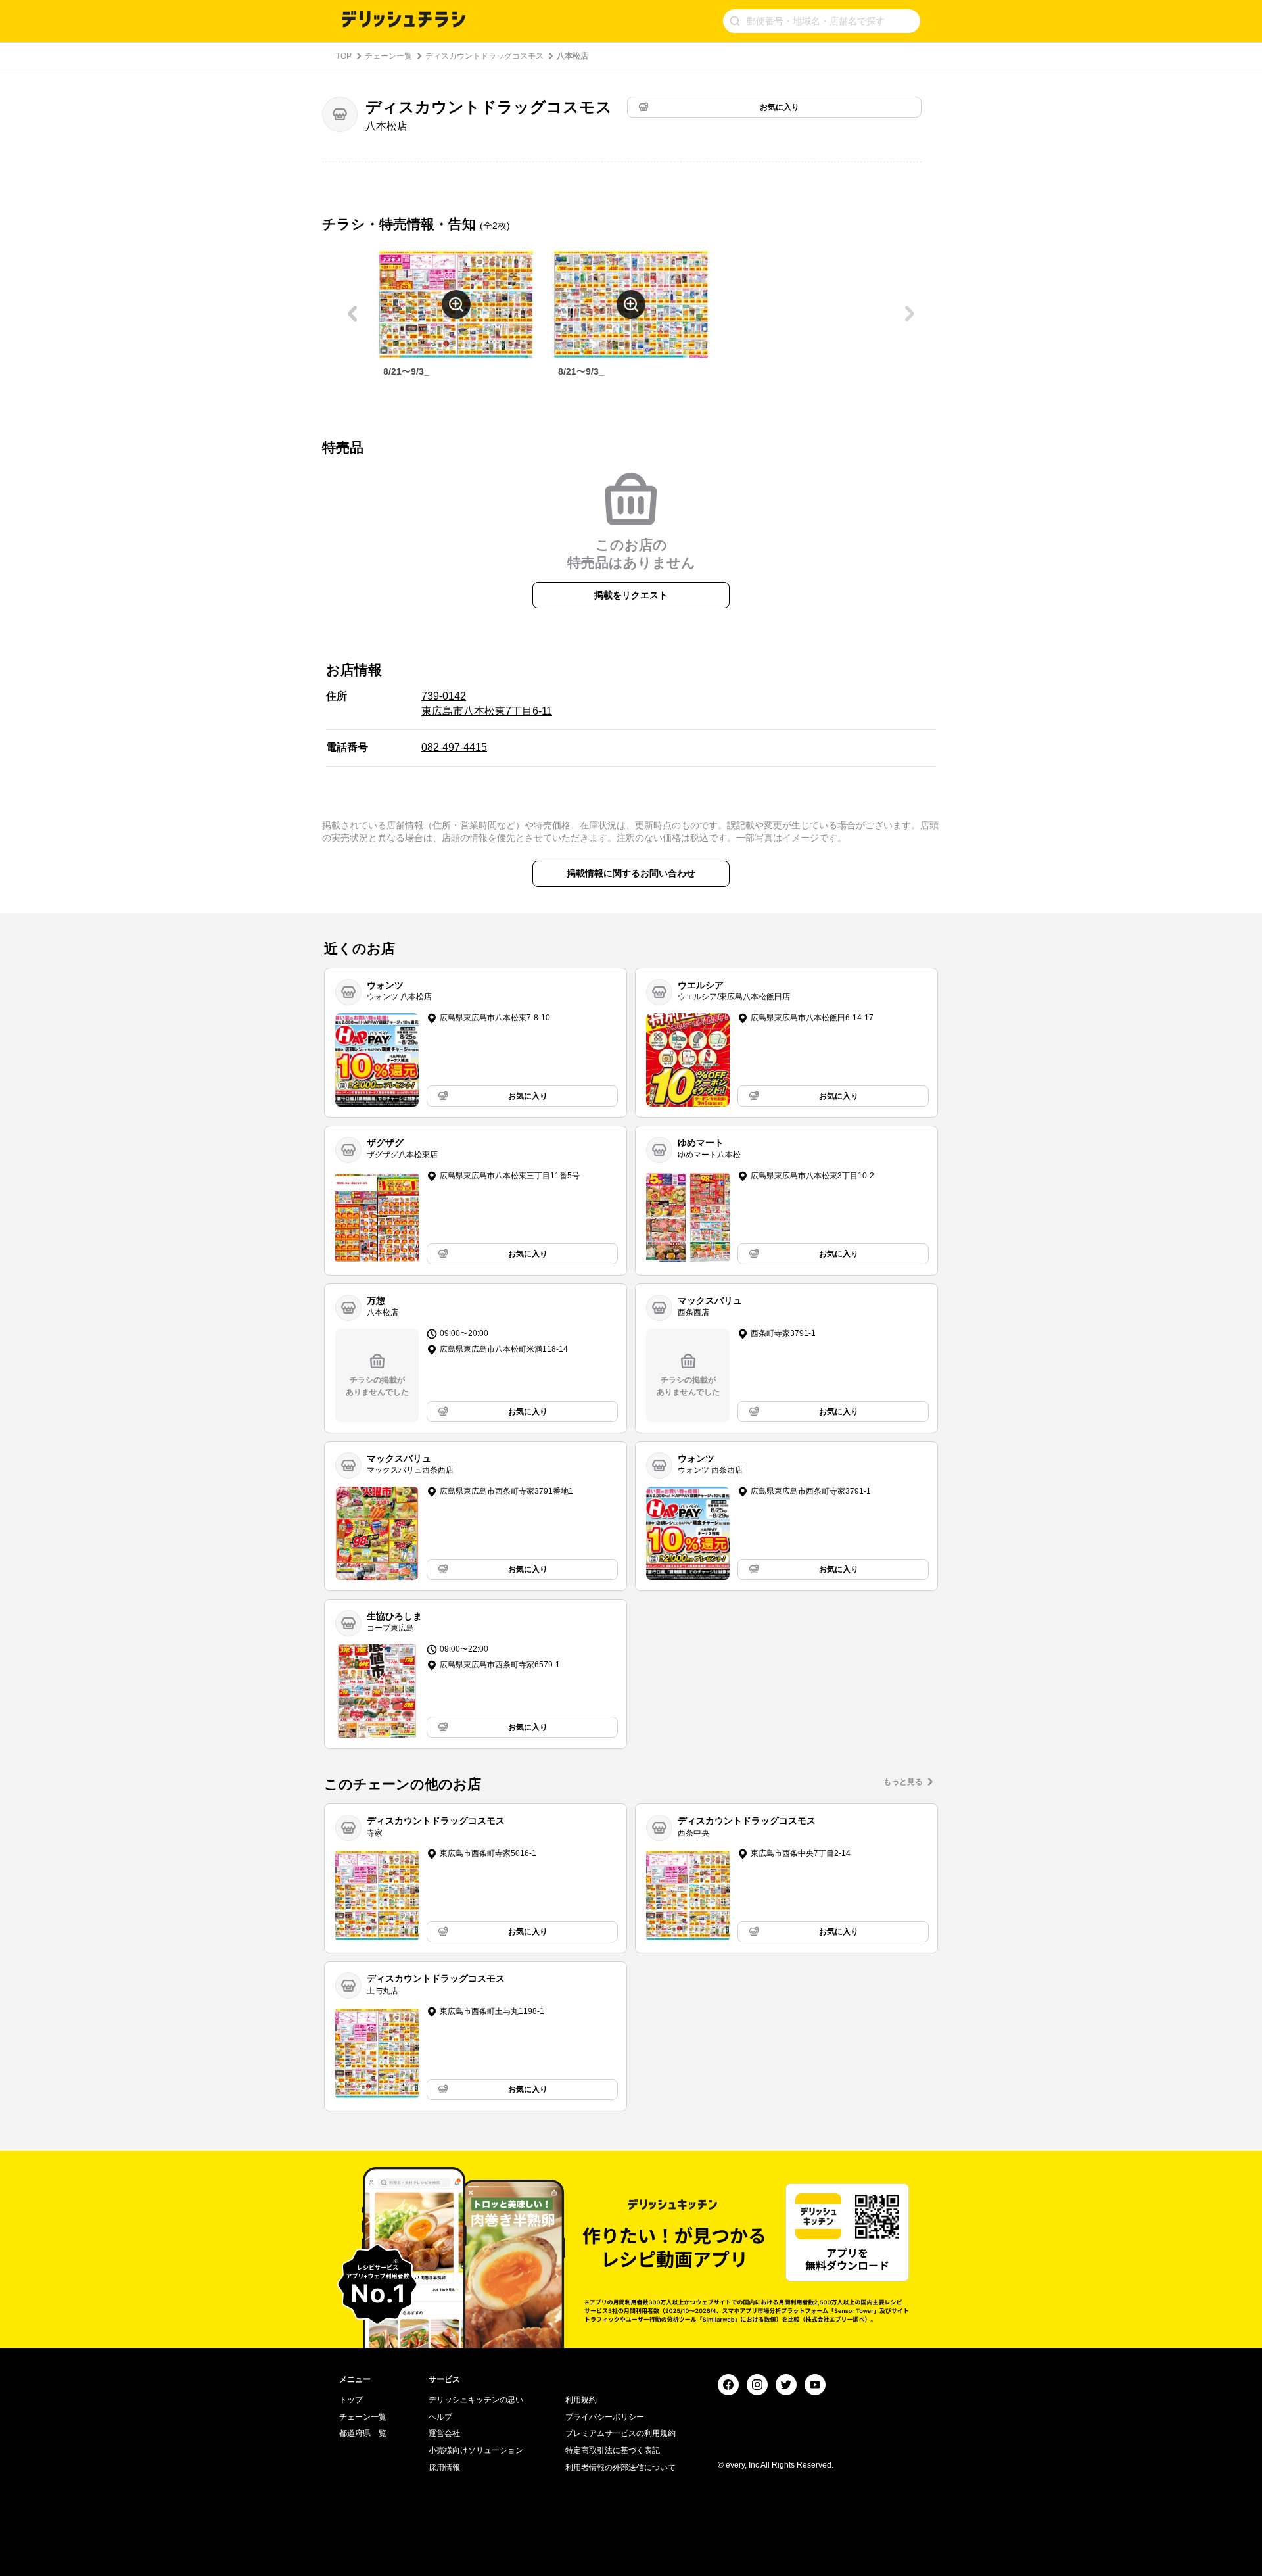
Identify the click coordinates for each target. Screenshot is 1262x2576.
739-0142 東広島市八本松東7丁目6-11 (487, 703)
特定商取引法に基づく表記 (613, 2450)
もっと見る (903, 1782)
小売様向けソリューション (476, 2450)
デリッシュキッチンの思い (476, 2400)
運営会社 (444, 2433)
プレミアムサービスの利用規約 (620, 2433)
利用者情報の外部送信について (620, 2468)
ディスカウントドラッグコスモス (484, 56)
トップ (351, 2400)
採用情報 (444, 2468)
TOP (344, 56)
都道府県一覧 (363, 2433)
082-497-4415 (454, 747)
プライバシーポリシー (605, 2417)
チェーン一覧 (388, 56)
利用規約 (581, 2400)
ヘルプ (440, 2417)
